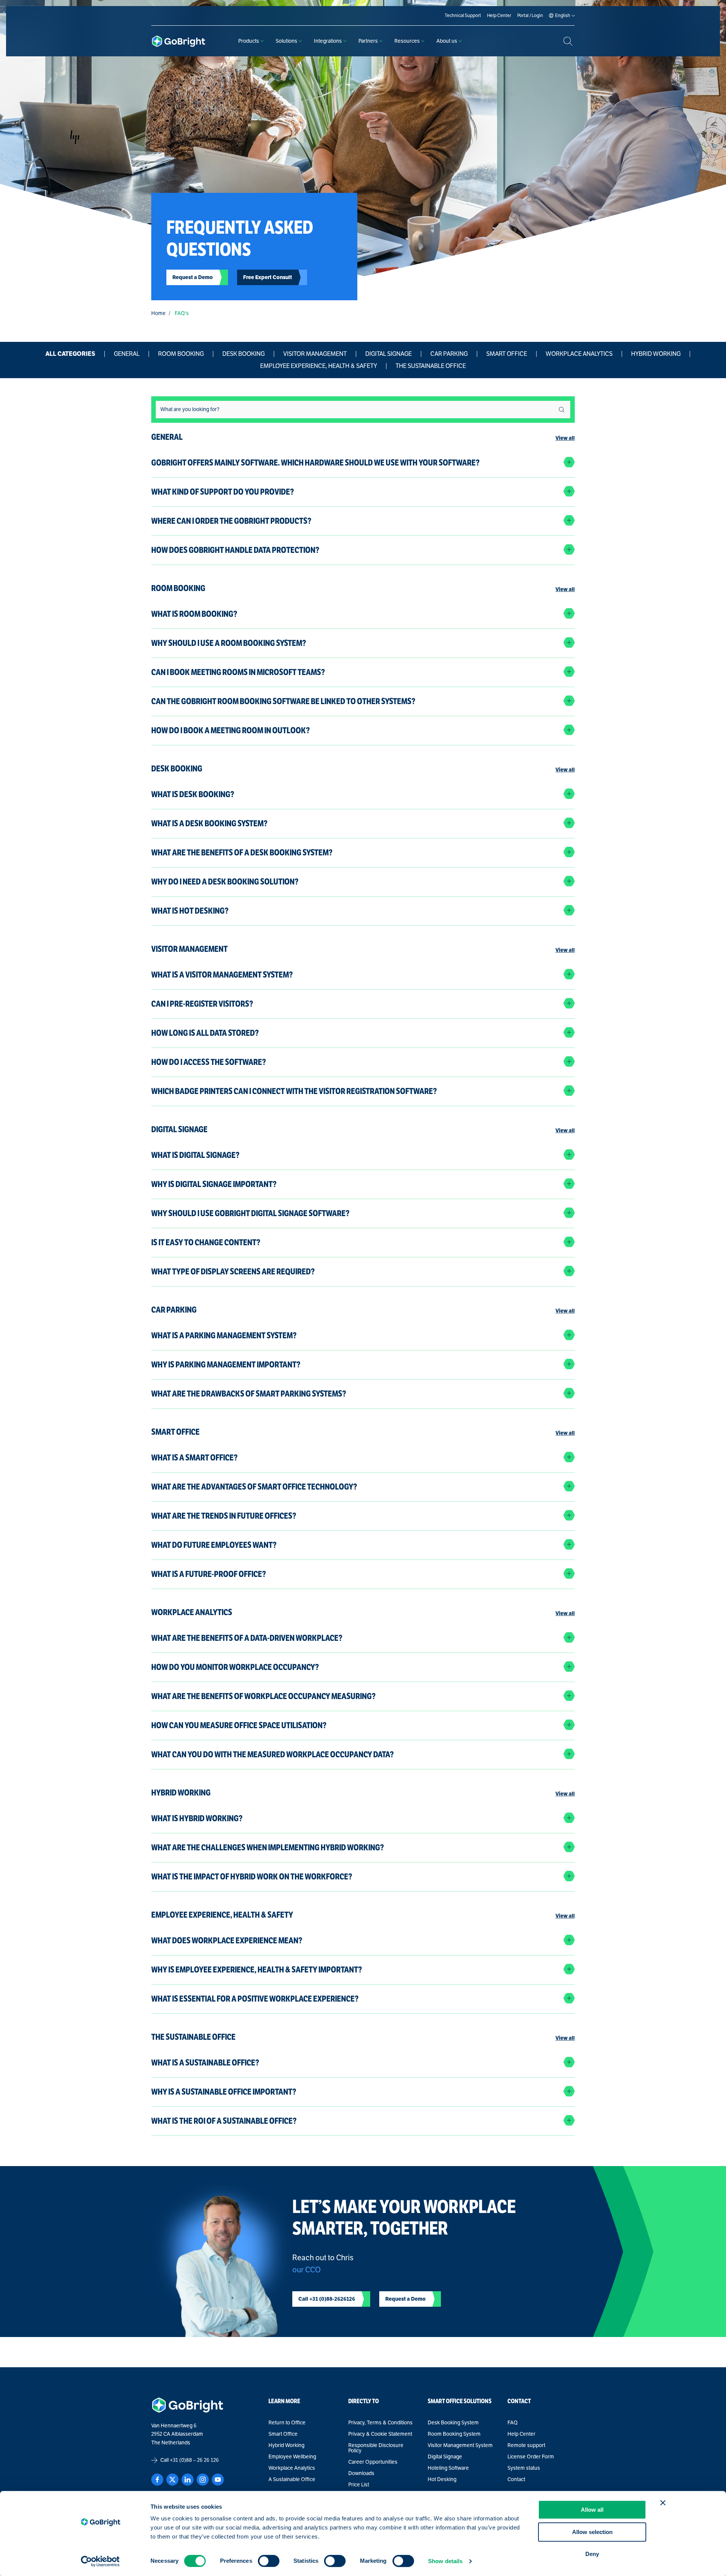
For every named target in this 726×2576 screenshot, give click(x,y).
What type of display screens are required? (233, 1272)
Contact (516, 2480)
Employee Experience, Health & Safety (319, 366)
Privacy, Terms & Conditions (380, 2423)
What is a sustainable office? (205, 2063)
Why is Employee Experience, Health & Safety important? (257, 1970)
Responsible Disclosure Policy (376, 2448)
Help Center (521, 2434)
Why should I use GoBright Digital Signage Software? (250, 1213)
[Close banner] (663, 2503)
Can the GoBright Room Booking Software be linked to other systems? (283, 701)
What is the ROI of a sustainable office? (224, 2121)
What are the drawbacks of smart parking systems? (249, 1394)
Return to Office (287, 2423)
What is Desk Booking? (193, 794)
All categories (70, 354)
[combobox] (363, 409)
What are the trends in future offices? (224, 1516)
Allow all (592, 2510)
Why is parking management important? (226, 1365)
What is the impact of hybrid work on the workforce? (252, 1877)
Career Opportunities (373, 2462)
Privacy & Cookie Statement (380, 2434)
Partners (368, 41)
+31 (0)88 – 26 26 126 (194, 2460)
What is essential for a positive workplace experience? (255, 1999)
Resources (407, 41)
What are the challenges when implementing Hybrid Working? (268, 1847)
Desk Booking (244, 354)
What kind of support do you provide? (223, 492)
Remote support (526, 2446)
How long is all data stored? (205, 1033)
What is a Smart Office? (194, 1458)
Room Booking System (454, 2434)
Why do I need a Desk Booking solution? (225, 882)
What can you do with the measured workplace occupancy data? (272, 1754)
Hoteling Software (448, 2468)
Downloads (361, 2474)
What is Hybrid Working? (197, 1818)
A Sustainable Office (292, 2480)
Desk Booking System (453, 2423)
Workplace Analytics (579, 354)
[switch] (269, 2561)
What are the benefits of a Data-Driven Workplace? (247, 1638)
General (127, 354)
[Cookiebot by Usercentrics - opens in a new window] (100, 2561)
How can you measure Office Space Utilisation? (239, 1725)
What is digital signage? (195, 1155)
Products (249, 41)
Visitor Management (315, 354)
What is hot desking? (190, 911)
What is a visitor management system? (222, 975)
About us (447, 41)
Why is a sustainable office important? (224, 2092)
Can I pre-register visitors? (202, 1004)
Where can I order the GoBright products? (231, 521)
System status (524, 2468)
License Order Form (531, 2457)
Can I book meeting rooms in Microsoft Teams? (238, 672)
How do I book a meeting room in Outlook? (230, 730)
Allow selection (592, 2532)
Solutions (286, 41)
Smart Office (507, 354)
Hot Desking (442, 2480)
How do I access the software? (209, 1062)
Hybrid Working (656, 354)
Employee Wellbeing (292, 2457)
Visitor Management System (460, 2446)
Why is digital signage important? (214, 1184)
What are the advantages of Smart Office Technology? (254, 1487)
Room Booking (181, 354)
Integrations (328, 41)
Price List (359, 2485)
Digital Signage (389, 354)
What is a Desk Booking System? (209, 823)
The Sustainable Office (431, 366)
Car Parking (449, 354)
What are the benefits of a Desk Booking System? (242, 853)
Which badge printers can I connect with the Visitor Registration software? (294, 1091)
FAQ (513, 2423)
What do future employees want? (214, 1545)
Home (158, 313)
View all (565, 438)
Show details (445, 2561)
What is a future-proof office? (209, 1574)
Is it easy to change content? (206, 1242)
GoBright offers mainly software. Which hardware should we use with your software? (315, 463)
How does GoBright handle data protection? (235, 550)
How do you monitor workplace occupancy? (235, 1667)
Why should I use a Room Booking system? (229, 643)
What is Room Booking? (194, 614)
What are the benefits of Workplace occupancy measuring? (263, 1696)
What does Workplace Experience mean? (227, 1941)
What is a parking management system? (224, 1335)
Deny (592, 2554)
